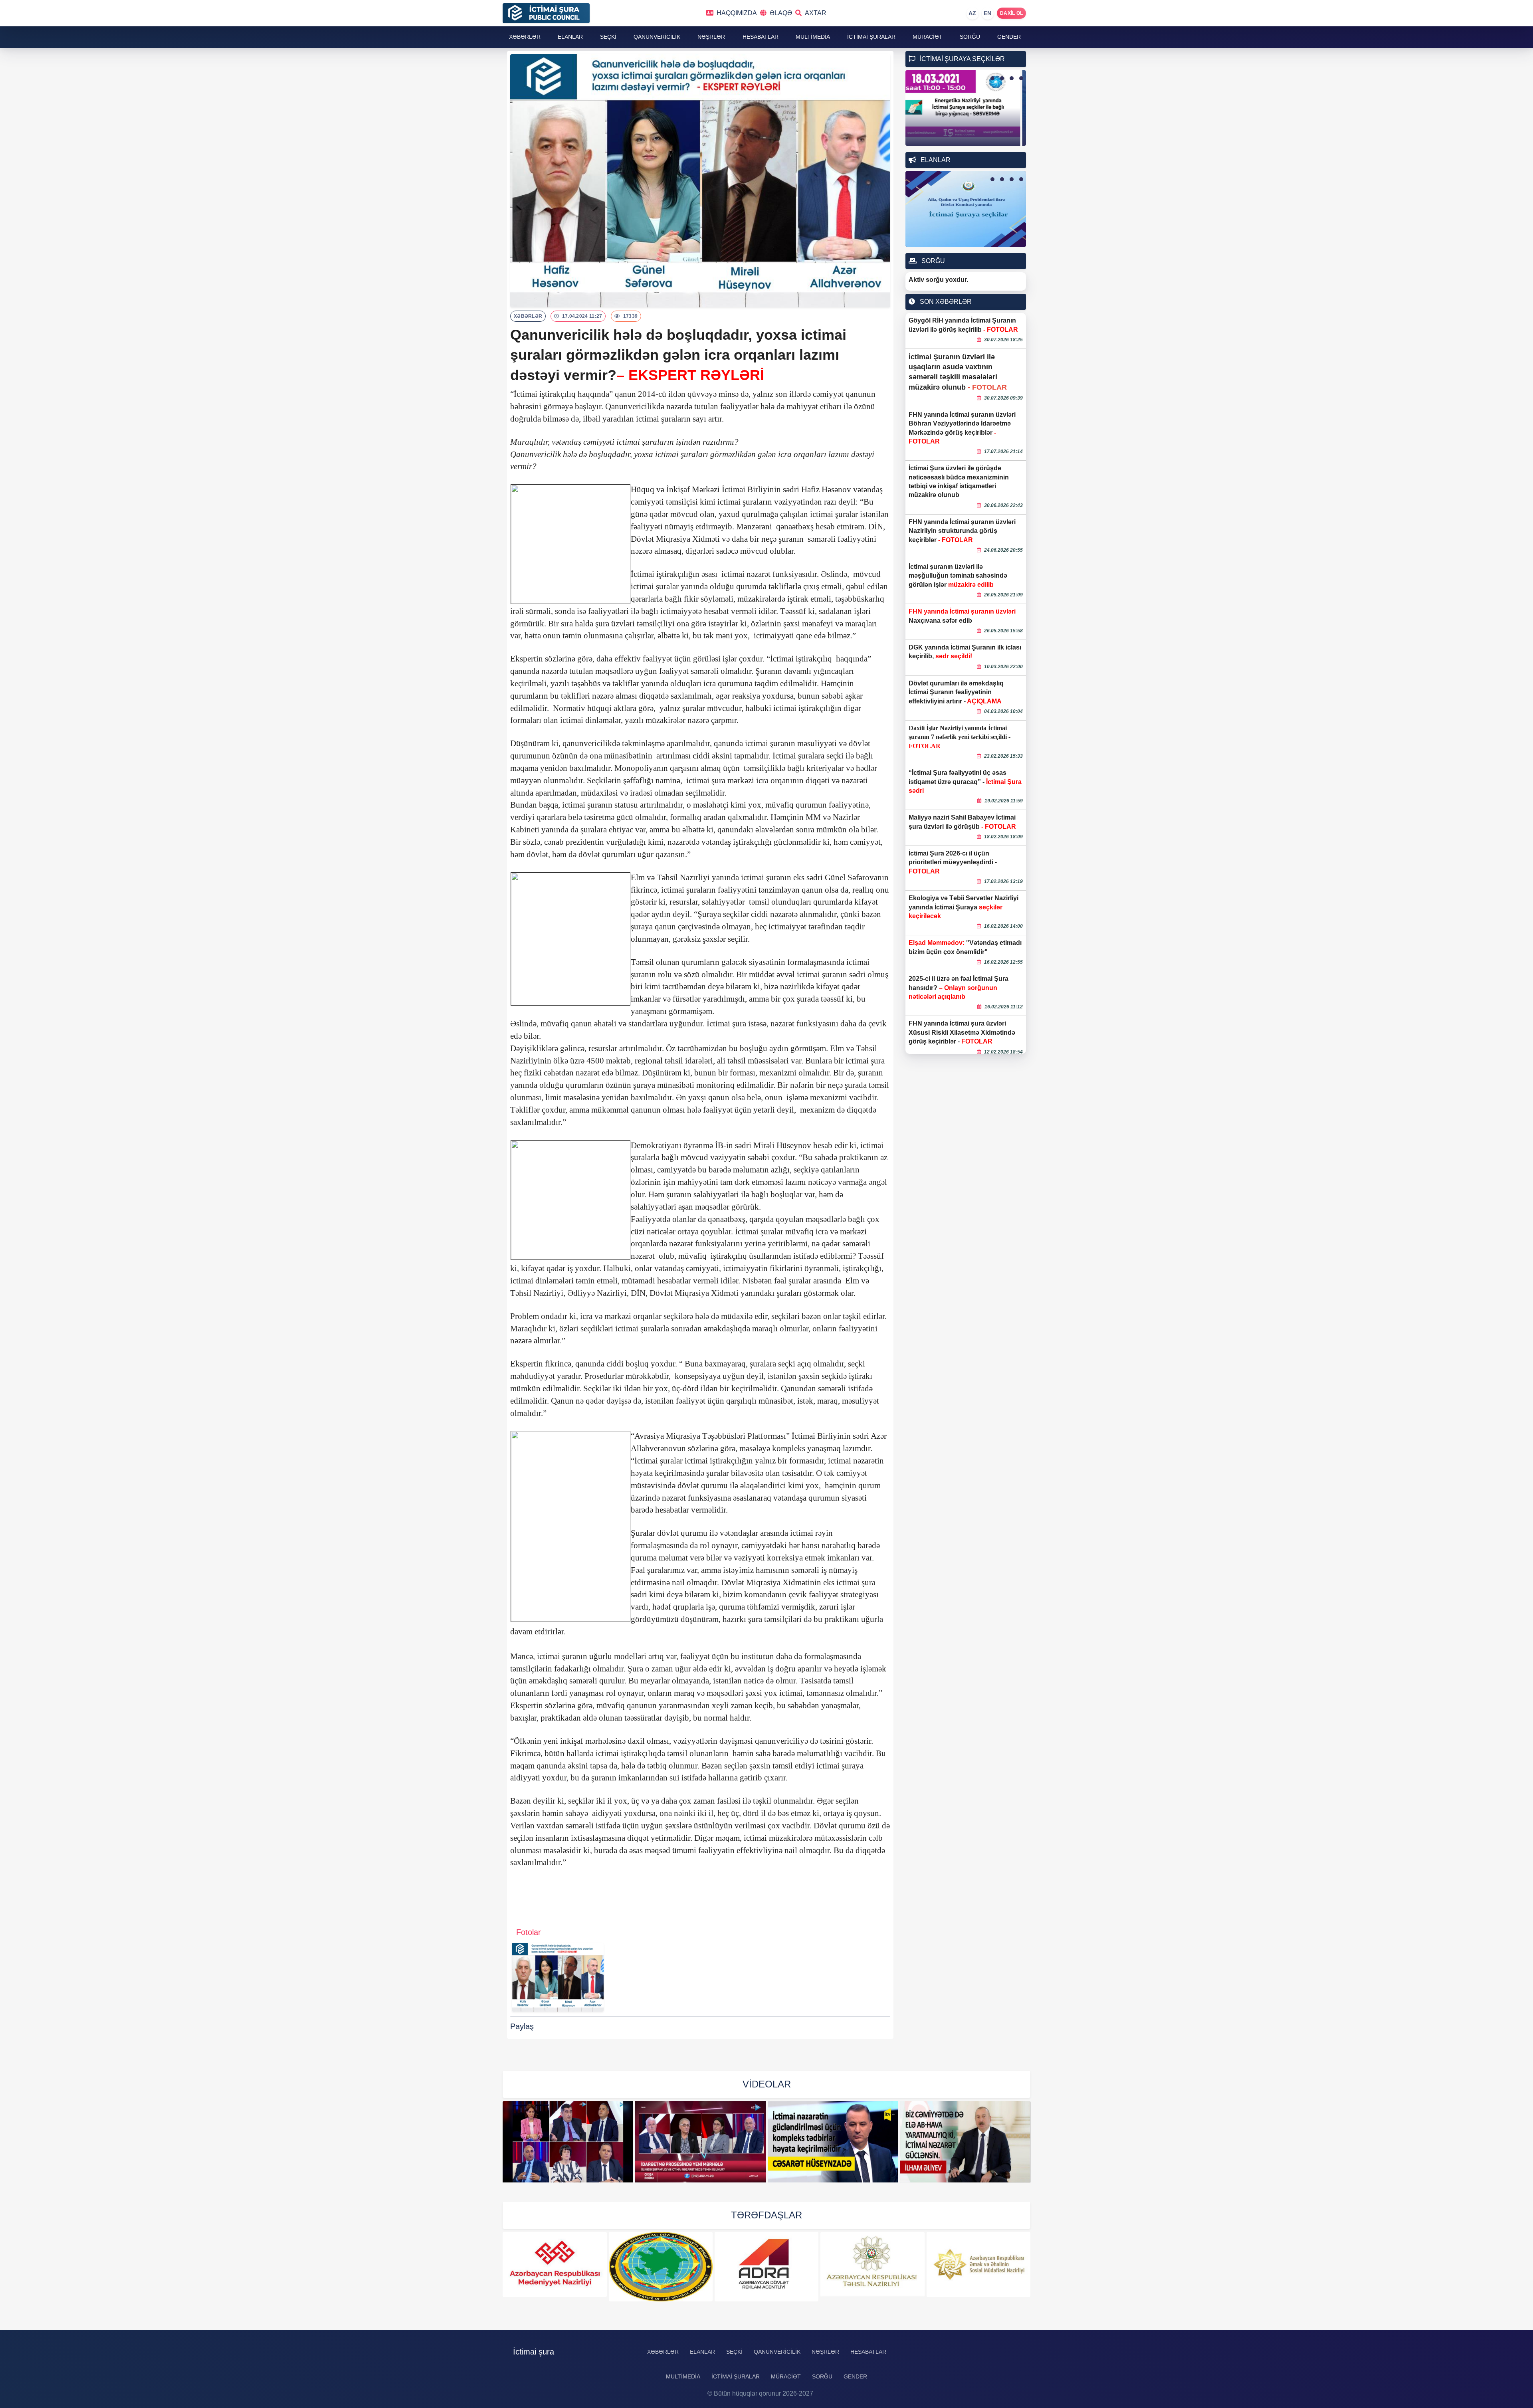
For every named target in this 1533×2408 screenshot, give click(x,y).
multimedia (813, 37)
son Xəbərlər (945, 302)
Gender (1009, 37)
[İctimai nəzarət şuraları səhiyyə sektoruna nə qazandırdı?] (568, 2142)
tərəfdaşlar (766, 2215)
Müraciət (928, 37)
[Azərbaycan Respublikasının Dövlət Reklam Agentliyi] (661, 2267)
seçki (608, 37)
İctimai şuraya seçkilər (962, 59)
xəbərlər (525, 37)
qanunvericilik (657, 37)
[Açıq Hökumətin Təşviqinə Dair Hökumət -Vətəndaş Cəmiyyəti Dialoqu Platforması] (978, 2267)
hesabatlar (761, 37)
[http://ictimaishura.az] (589, 13)
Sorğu (970, 37)
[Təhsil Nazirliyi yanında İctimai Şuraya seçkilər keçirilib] (966, 2142)
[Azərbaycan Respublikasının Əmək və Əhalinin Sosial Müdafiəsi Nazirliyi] (873, 2264)
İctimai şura (534, 2352)
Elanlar (935, 160)
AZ (972, 13)
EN (988, 13)
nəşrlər (711, 37)
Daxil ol (1011, 13)
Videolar (767, 2084)
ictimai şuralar (871, 37)
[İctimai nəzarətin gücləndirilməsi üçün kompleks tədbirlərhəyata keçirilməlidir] (701, 2142)
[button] (992, 78)
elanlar (570, 37)
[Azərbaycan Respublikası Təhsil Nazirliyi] (766, 2264)
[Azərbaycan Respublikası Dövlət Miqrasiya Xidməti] (555, 2267)
